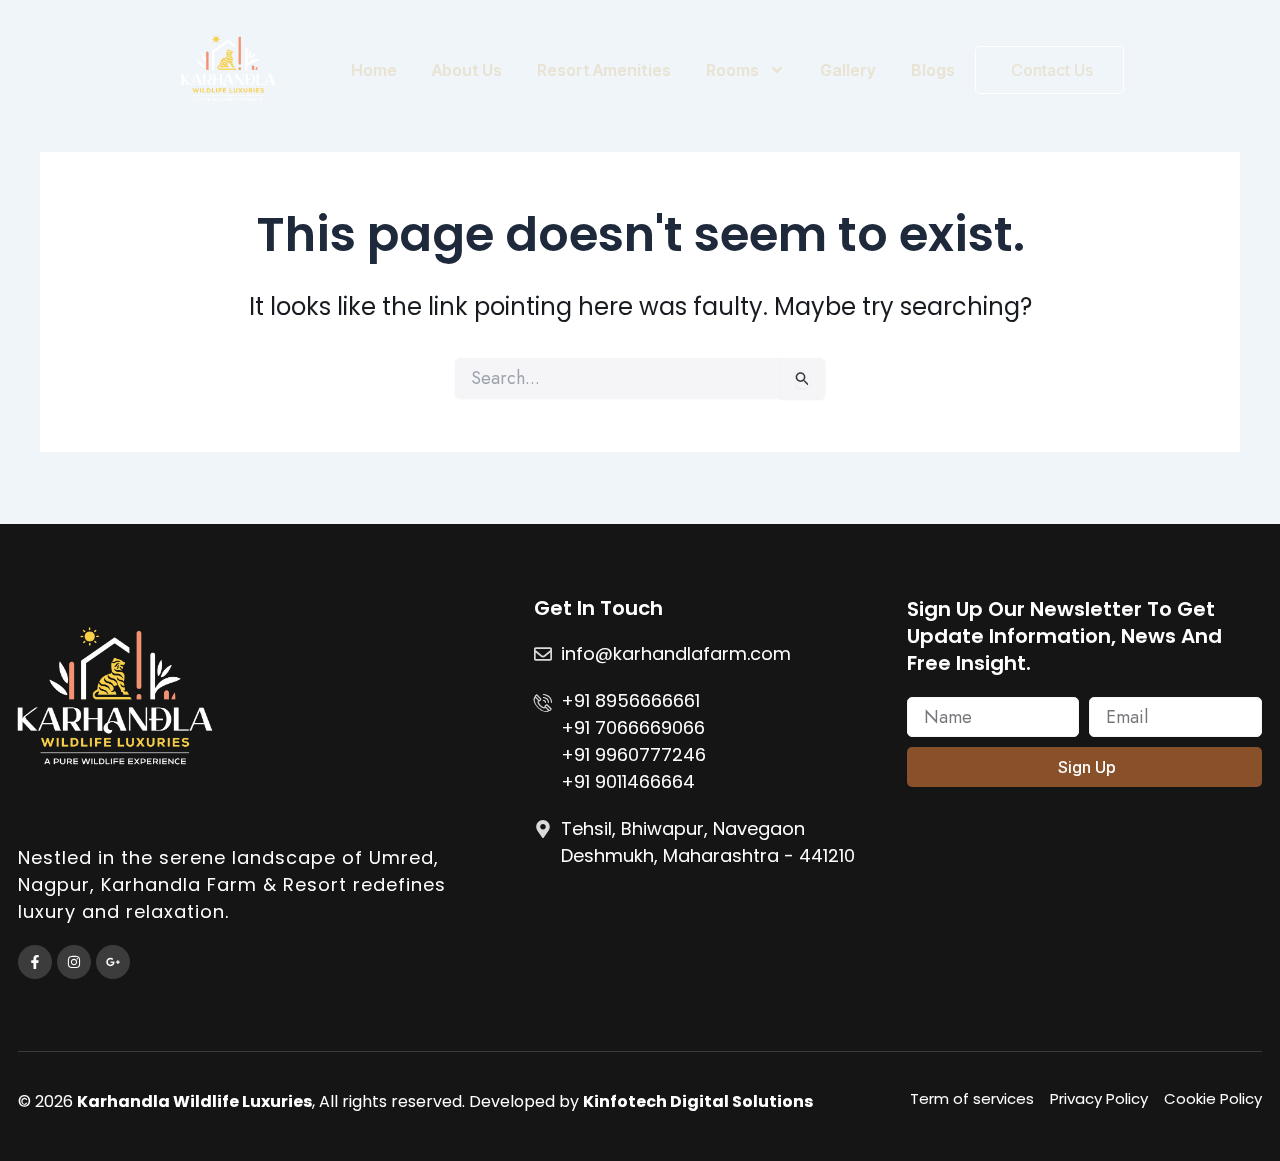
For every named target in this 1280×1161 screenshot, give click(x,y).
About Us (467, 70)
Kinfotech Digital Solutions (698, 1101)
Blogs (933, 70)
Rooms (732, 70)
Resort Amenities (604, 70)
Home (374, 70)
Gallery (848, 70)
